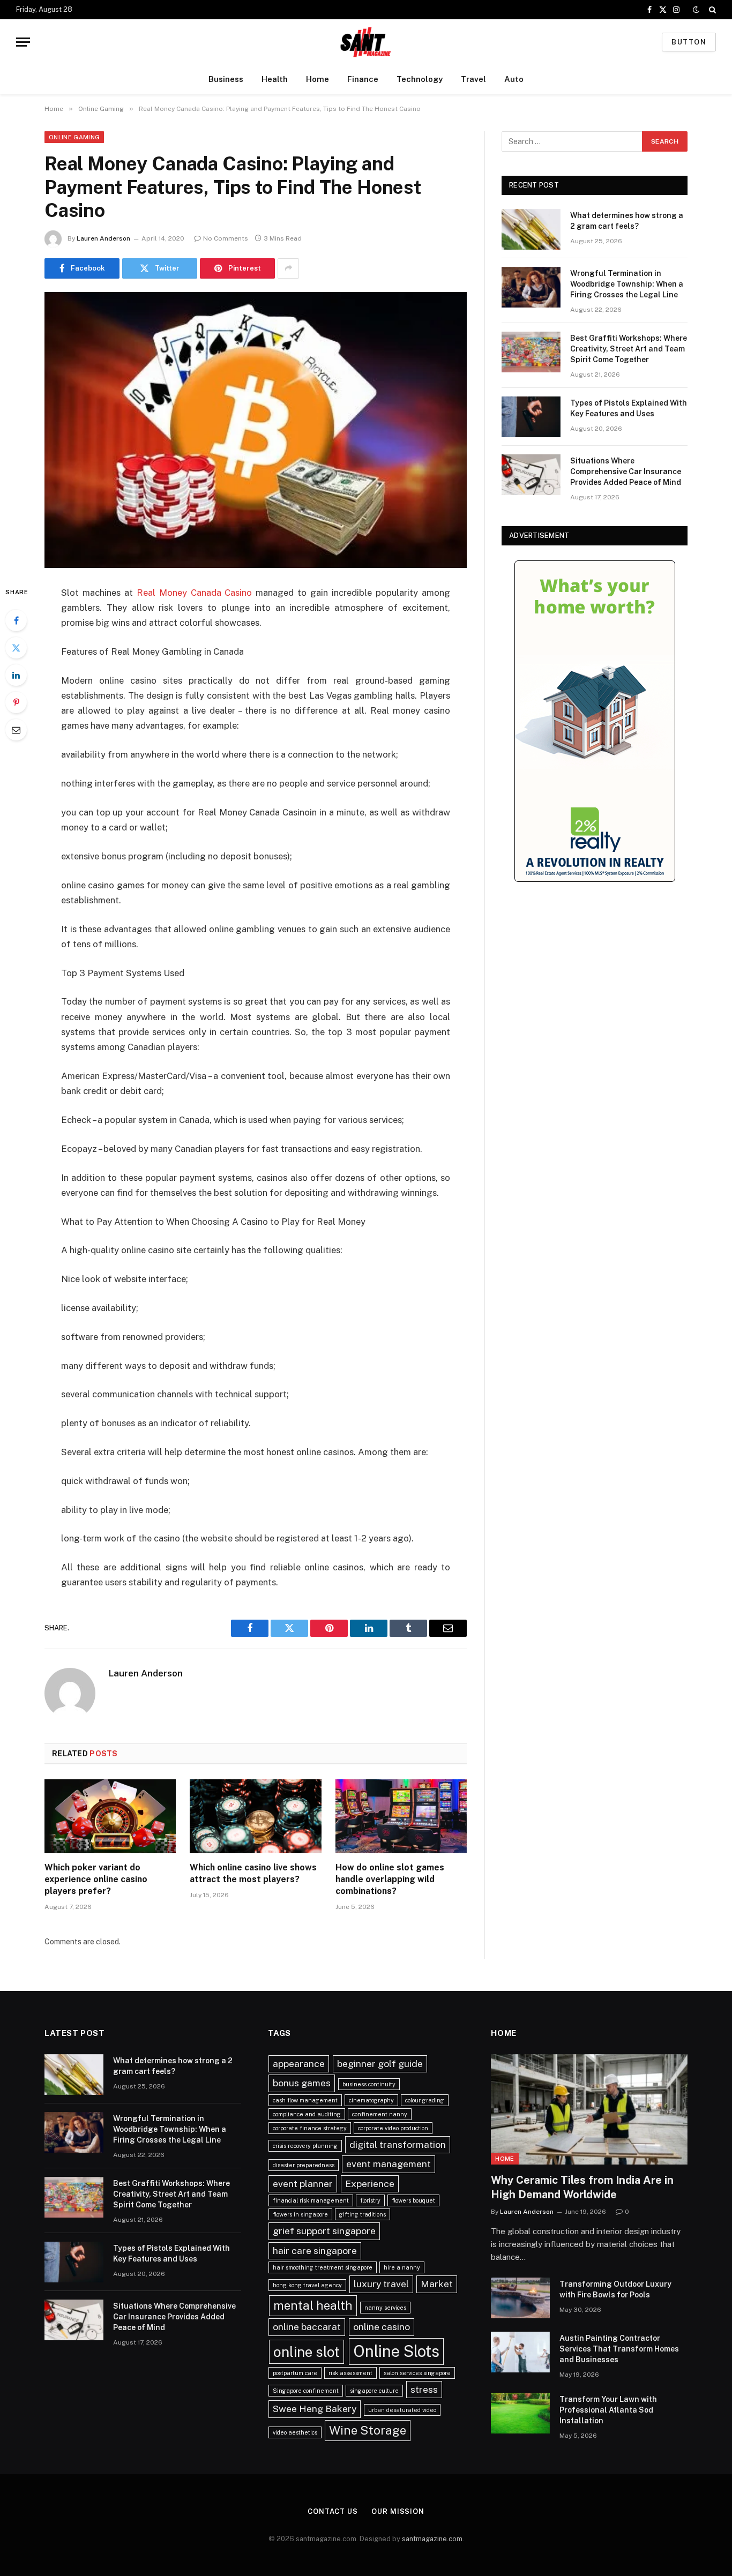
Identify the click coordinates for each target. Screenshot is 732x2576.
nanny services (385, 2308)
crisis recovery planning (305, 2146)
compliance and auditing (307, 2114)
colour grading (425, 2100)
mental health (313, 2305)
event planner (303, 2184)
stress (424, 2389)
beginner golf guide (380, 2064)
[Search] (711, 10)
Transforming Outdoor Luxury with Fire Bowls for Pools (615, 2289)
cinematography (371, 2100)
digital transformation (398, 2144)
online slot (307, 2352)
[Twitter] (16, 648)
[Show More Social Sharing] (288, 268)
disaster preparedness (304, 2165)
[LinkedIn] (16, 675)
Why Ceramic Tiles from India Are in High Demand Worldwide (582, 2187)
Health (275, 79)
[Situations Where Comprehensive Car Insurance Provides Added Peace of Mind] (531, 475)
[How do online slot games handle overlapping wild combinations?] (401, 1816)
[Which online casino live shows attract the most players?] (255, 1816)
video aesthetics (295, 2432)
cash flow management (305, 2100)
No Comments (226, 238)
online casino (382, 2327)
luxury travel (381, 2284)
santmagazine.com (432, 2539)
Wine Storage (368, 2430)
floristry (370, 2200)
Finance (363, 79)
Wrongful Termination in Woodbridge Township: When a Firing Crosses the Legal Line (627, 284)
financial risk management (311, 2200)
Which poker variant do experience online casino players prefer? (96, 1879)
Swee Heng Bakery (315, 2409)
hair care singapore (315, 2251)
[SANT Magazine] (366, 42)
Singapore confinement (306, 2391)
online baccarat (307, 2327)
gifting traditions (363, 2214)
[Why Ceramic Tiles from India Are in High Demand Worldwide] (589, 2109)
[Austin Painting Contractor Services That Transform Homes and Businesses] (520, 2352)
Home (318, 79)
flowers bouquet (413, 2200)
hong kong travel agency (307, 2285)
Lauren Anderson (103, 238)
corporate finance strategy (310, 2128)
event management (389, 2164)
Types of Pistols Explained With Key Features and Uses (629, 408)
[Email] (16, 730)
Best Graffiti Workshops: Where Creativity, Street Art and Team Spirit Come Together (629, 349)
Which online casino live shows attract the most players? (253, 1873)
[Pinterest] (16, 702)
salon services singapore (417, 2373)
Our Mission (398, 2511)
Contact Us (333, 2511)
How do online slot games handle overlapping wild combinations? (390, 1879)
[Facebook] (16, 620)
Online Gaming (74, 137)
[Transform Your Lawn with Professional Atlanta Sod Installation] (520, 2413)
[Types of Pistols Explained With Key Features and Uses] (531, 417)
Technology (420, 79)
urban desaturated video (402, 2410)
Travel (473, 79)
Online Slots (396, 2351)
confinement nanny (380, 2114)
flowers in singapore (300, 2214)
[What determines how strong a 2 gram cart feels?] (531, 229)
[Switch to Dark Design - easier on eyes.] (696, 10)
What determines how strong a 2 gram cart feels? (627, 221)
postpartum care (295, 2373)
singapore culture (374, 2391)
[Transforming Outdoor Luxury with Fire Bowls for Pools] (520, 2298)
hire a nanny (402, 2267)
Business (226, 79)
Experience (370, 2184)
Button (689, 42)
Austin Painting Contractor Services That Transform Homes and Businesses (619, 2349)
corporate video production (393, 2128)
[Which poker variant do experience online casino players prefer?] (110, 1816)
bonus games (302, 2083)
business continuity (369, 2084)
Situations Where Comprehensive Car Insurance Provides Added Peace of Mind (626, 471)
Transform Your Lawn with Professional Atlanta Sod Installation (608, 2410)
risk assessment (350, 2373)
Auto (514, 79)
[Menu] (23, 42)
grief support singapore (324, 2231)
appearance (299, 2064)
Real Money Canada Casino (195, 593)
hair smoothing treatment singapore (323, 2267)
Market (437, 2284)
